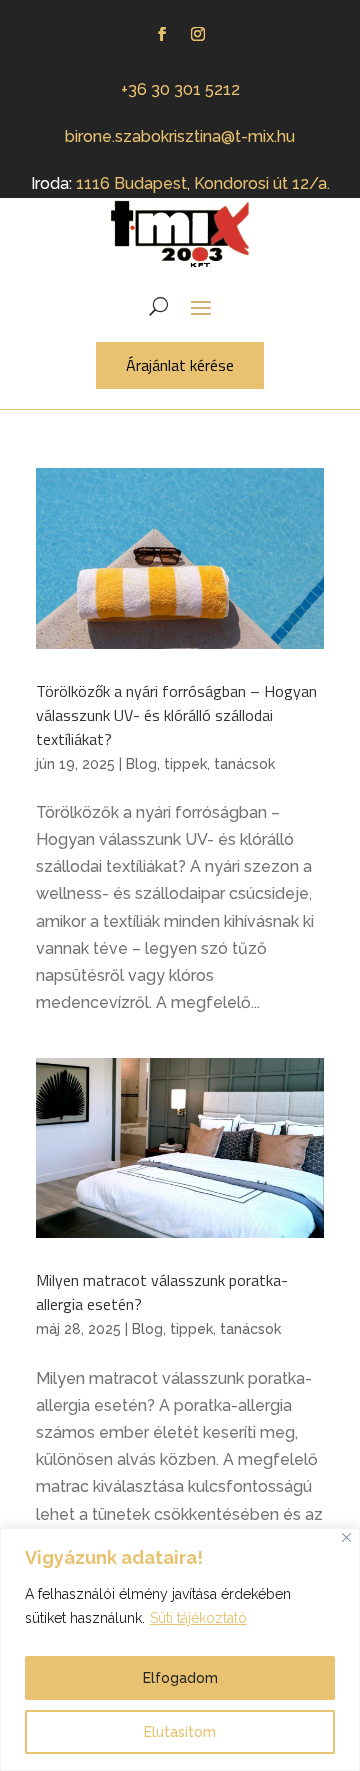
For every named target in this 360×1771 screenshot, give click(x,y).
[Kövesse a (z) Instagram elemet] (198, 34)
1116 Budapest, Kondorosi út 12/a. (203, 183)
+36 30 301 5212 (180, 89)
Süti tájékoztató (198, 1618)
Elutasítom (180, 1732)
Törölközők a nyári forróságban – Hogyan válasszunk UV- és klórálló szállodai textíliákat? (176, 715)
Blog (141, 764)
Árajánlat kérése (180, 365)
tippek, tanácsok (219, 764)
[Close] (346, 1537)
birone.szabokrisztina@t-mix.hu (180, 136)
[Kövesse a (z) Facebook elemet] (162, 34)
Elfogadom (180, 1678)
